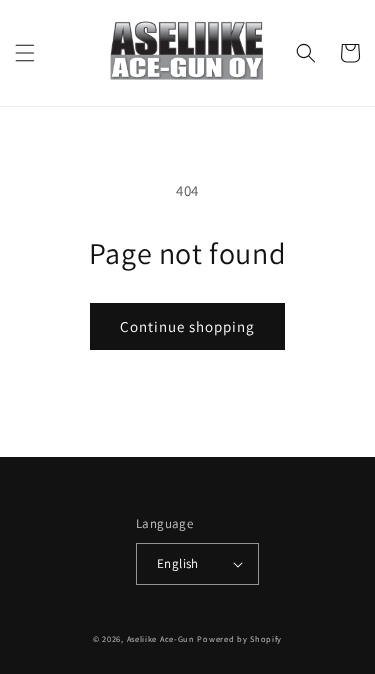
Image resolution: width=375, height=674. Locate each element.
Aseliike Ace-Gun (161, 638)
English (178, 563)
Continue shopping (187, 326)
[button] (25, 53)
